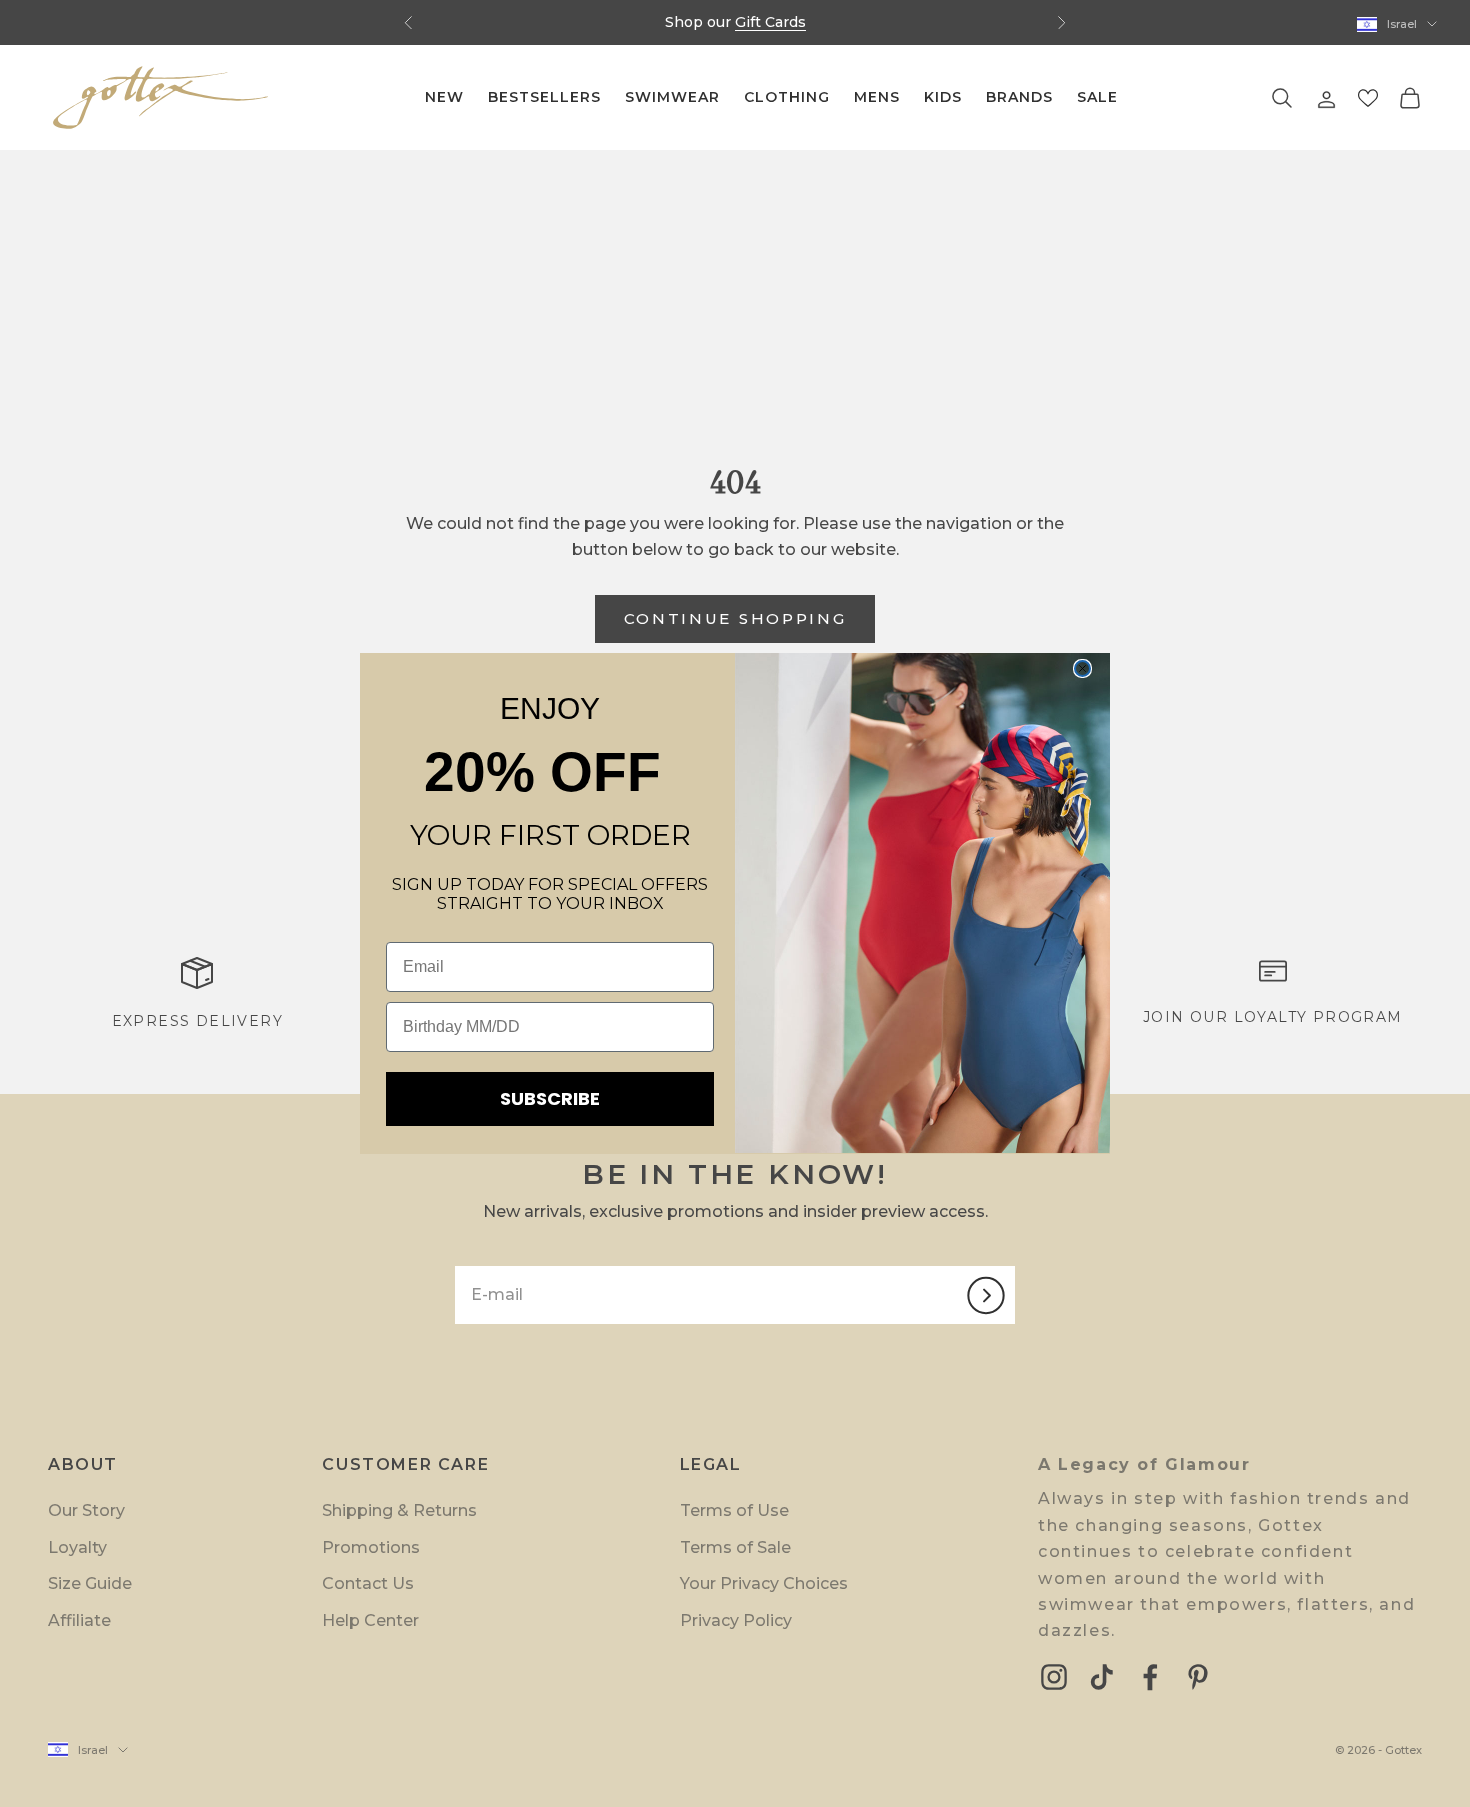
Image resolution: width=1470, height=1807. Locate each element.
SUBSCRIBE (550, 1098)
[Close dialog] (1082, 668)
